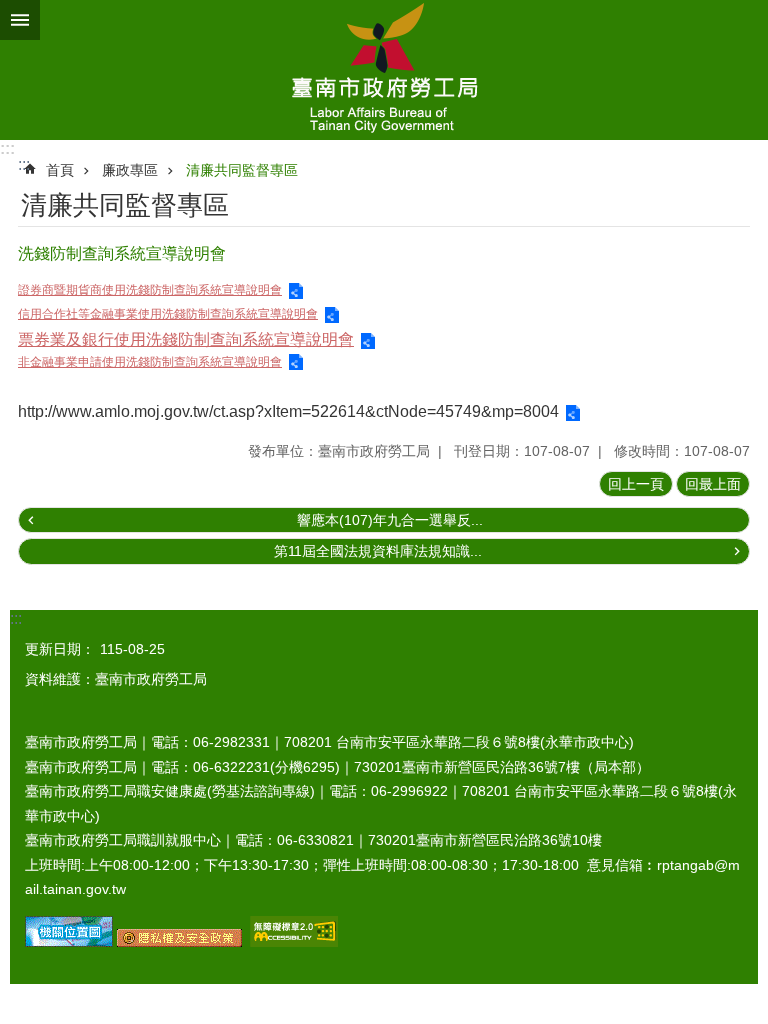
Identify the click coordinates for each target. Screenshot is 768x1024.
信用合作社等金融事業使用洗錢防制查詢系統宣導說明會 (168, 314)
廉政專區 (130, 170)
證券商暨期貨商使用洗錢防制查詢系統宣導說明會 (150, 290)
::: (7, 148)
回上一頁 (636, 484)
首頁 (60, 170)
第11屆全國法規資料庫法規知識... (378, 551)
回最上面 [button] (713, 484)
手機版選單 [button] (20, 20)
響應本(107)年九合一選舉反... (390, 520)
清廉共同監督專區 (242, 170)
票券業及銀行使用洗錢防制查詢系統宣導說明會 (186, 339)
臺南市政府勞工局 (384, 70)
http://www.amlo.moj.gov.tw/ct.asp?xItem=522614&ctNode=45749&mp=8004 (288, 411)
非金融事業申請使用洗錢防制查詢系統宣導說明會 (150, 362)
